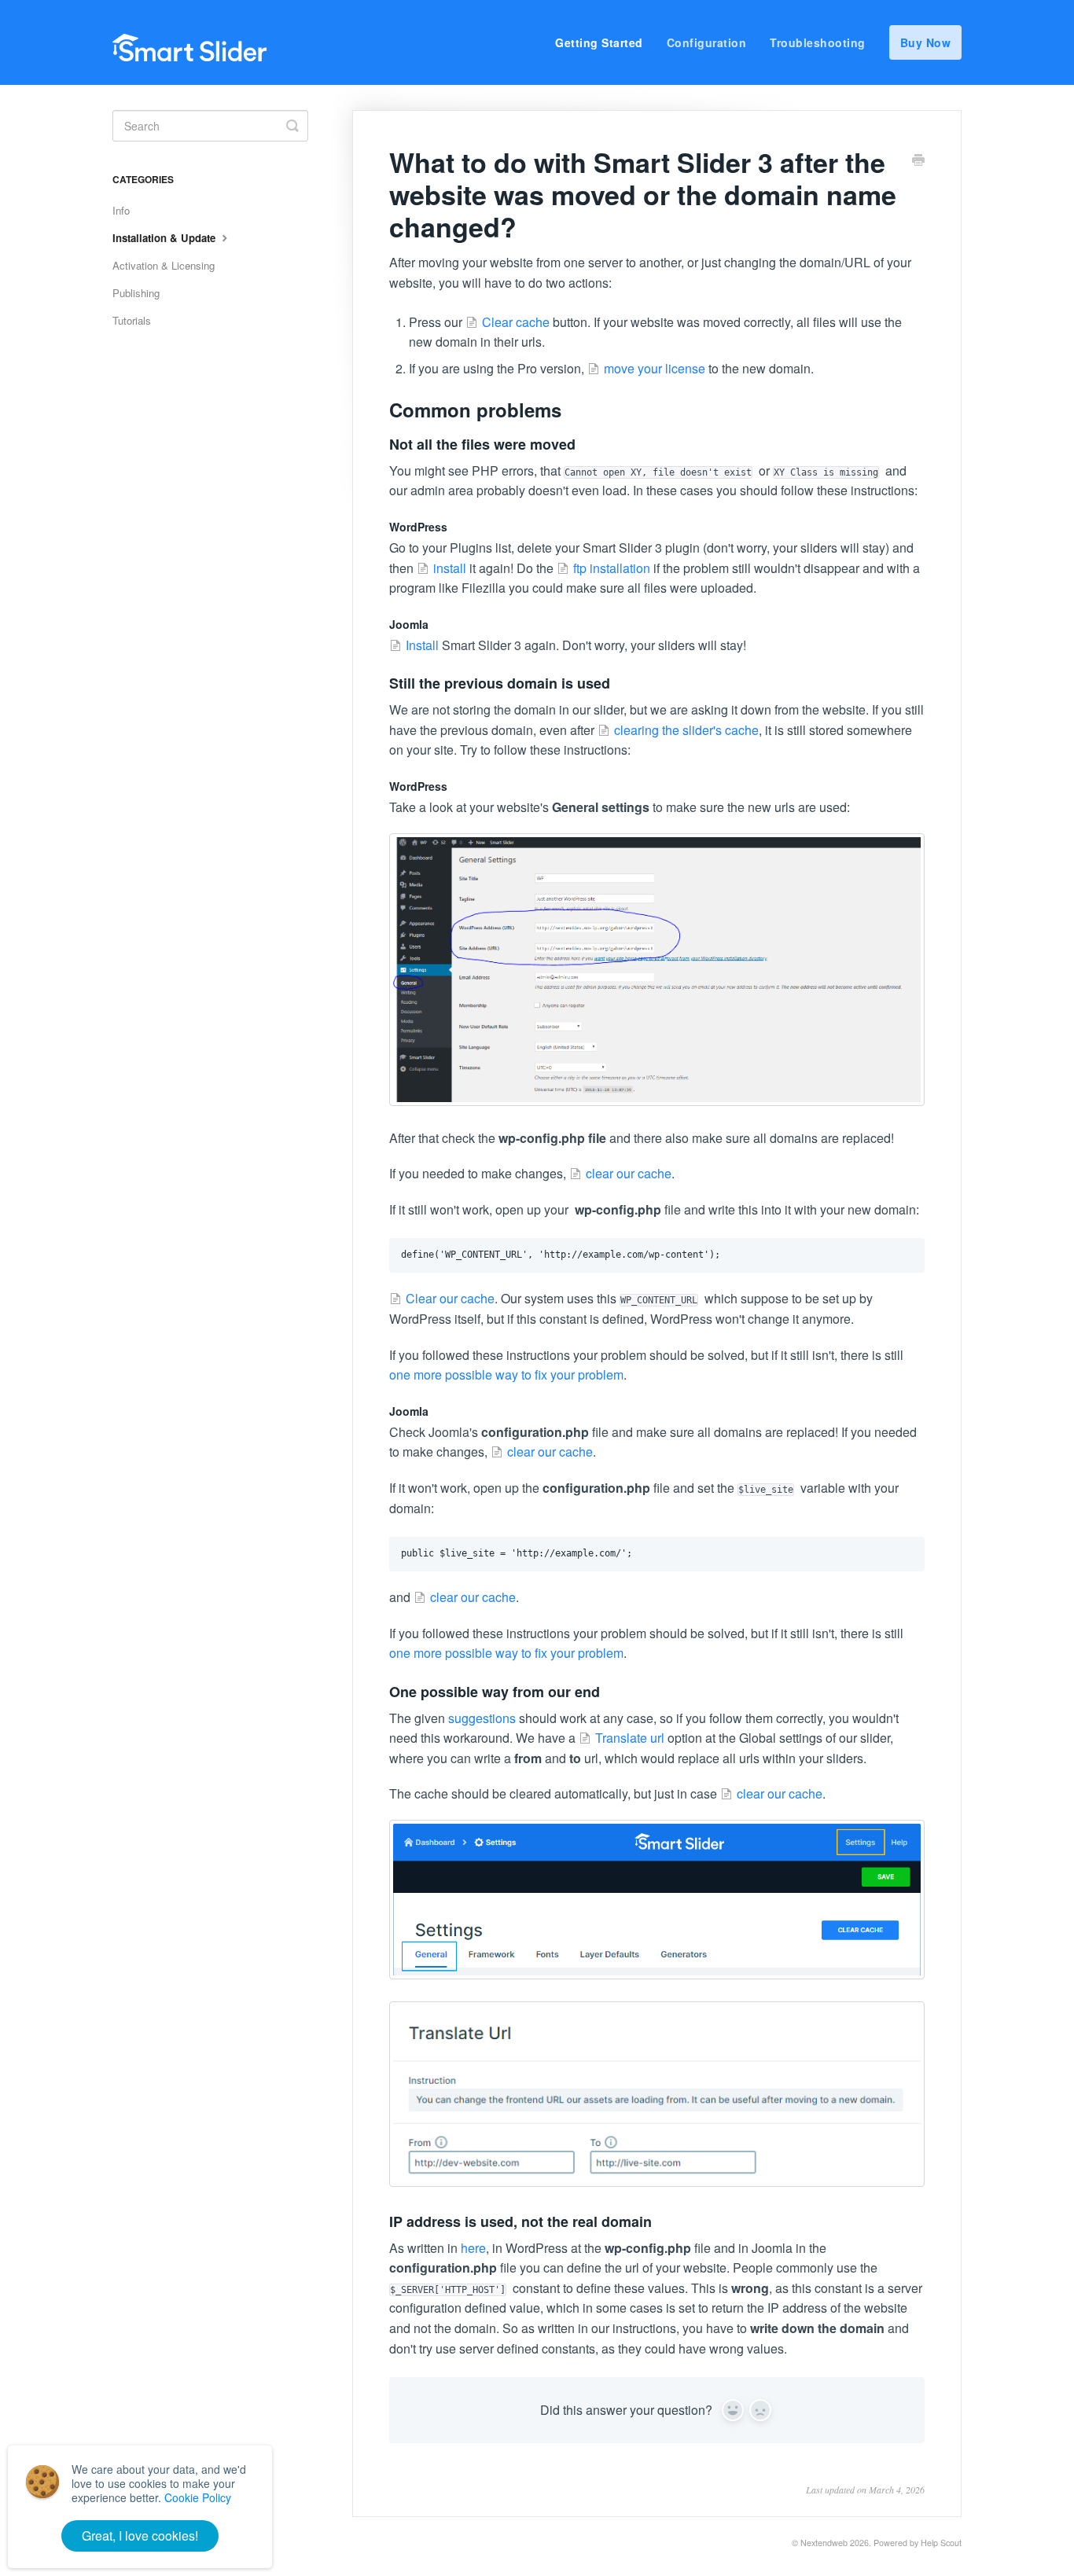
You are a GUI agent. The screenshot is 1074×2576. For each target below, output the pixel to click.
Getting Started (599, 42)
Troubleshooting (818, 42)
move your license (655, 368)
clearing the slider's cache (686, 730)
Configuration (707, 42)
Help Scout (941, 2543)
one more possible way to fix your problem (506, 1374)
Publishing (136, 293)
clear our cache (629, 1173)
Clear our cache (450, 1298)
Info (121, 210)
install (450, 568)
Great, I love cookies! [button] (140, 2536)
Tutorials (132, 320)
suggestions (482, 1718)
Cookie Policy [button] (198, 2497)
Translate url (630, 1738)
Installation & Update (166, 238)
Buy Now (926, 42)
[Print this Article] (918, 161)
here (473, 2248)
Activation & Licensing (164, 265)
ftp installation (612, 568)
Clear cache (516, 322)
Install (422, 645)
